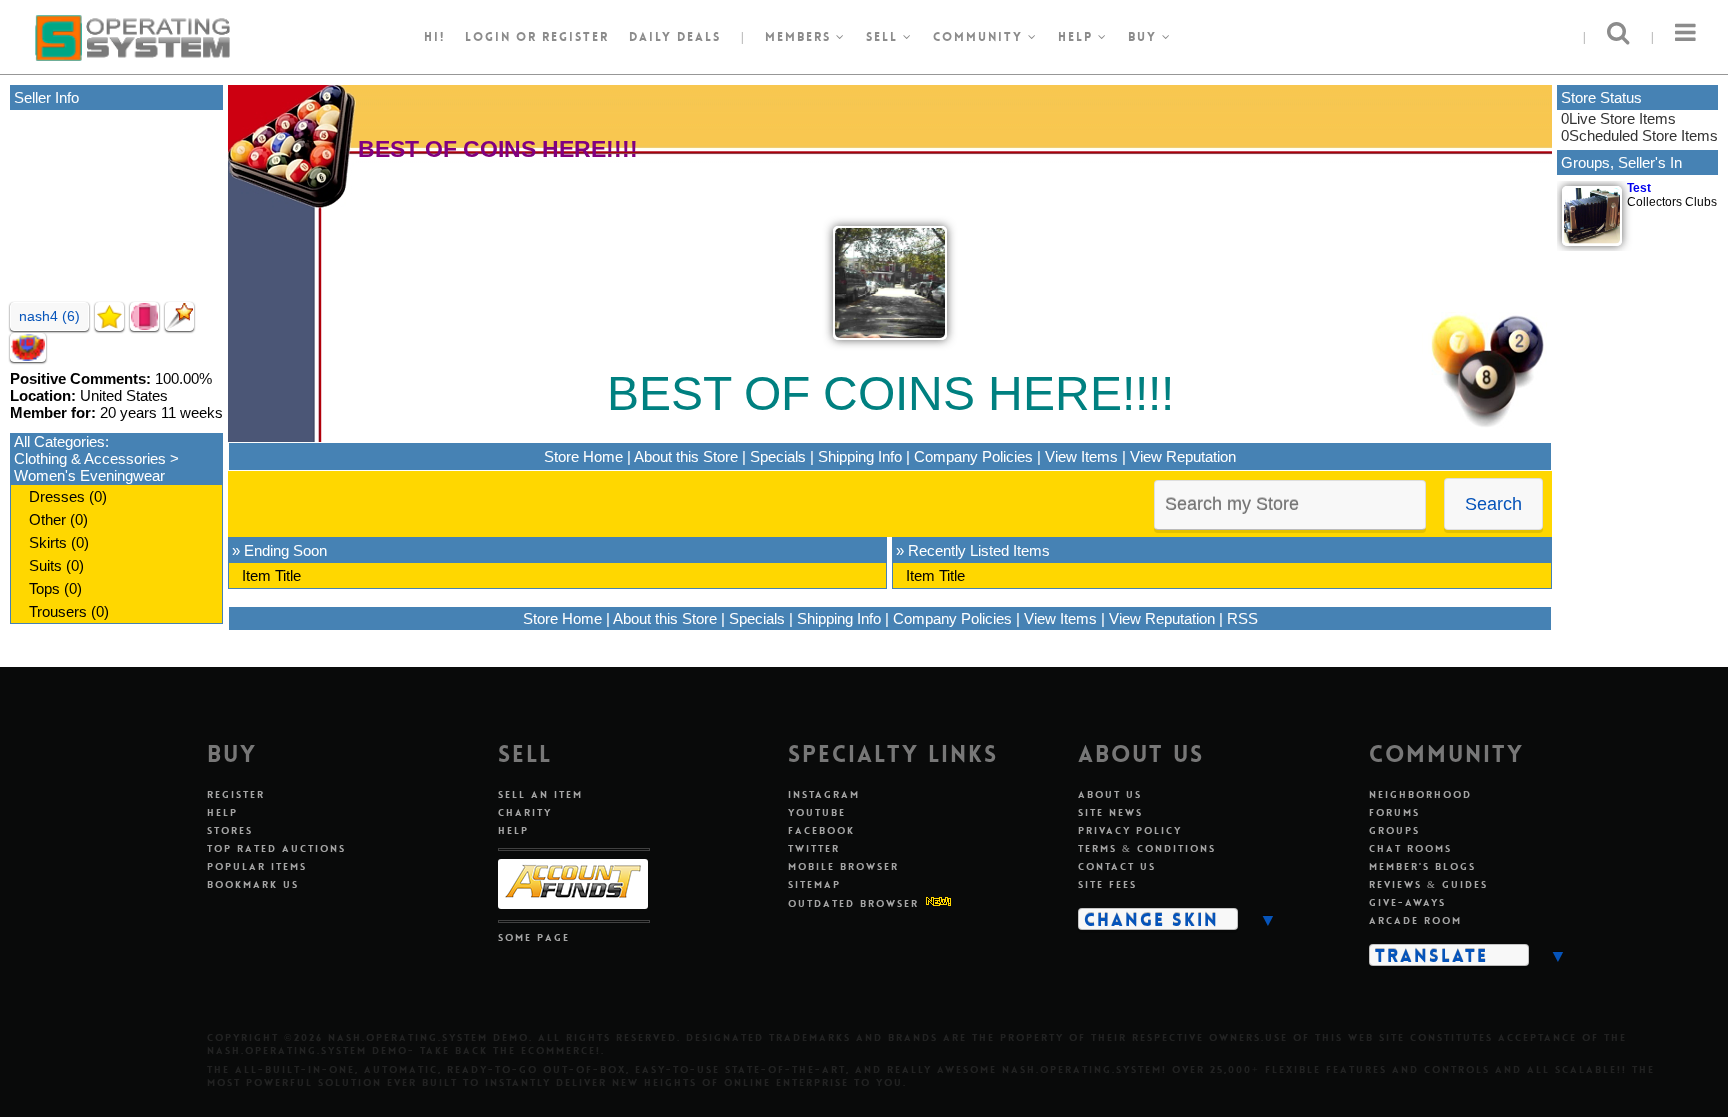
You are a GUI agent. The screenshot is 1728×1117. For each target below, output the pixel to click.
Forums (1394, 812)
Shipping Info (860, 456)
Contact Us (1117, 866)
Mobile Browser (843, 866)
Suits (45, 565)
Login (488, 37)
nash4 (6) (49, 316)
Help (1078, 37)
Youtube (817, 812)
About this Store (686, 456)
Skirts (48, 542)
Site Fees (1107, 884)
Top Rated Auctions (276, 848)
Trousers (58, 611)
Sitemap (814, 884)
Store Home (583, 456)
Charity (525, 812)
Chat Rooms (1410, 848)
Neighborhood (1420, 794)
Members (800, 37)
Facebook (821, 830)
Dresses (57, 496)
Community (980, 37)
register (575, 37)
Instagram (824, 794)
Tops (44, 588)
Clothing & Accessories (90, 458)
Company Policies (973, 456)
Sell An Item (540, 794)
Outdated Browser (853, 903)
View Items (1081, 456)
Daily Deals (675, 37)
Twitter (814, 848)
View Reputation (1183, 456)
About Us (1110, 794)
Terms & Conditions (1147, 848)
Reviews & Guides (1428, 884)
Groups (1394, 830)
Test (1639, 188)
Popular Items (257, 866)
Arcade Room (1415, 920)
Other (47, 519)
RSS (1242, 618)
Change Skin (1151, 919)
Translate (1431, 955)
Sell (884, 37)
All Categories (59, 441)
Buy (1145, 37)
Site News (1110, 812)
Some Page (534, 937)
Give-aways (1407, 902)
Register (236, 794)
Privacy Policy (1130, 830)
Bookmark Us (253, 884)
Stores (230, 830)
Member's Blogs (1422, 866)
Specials (778, 456)
